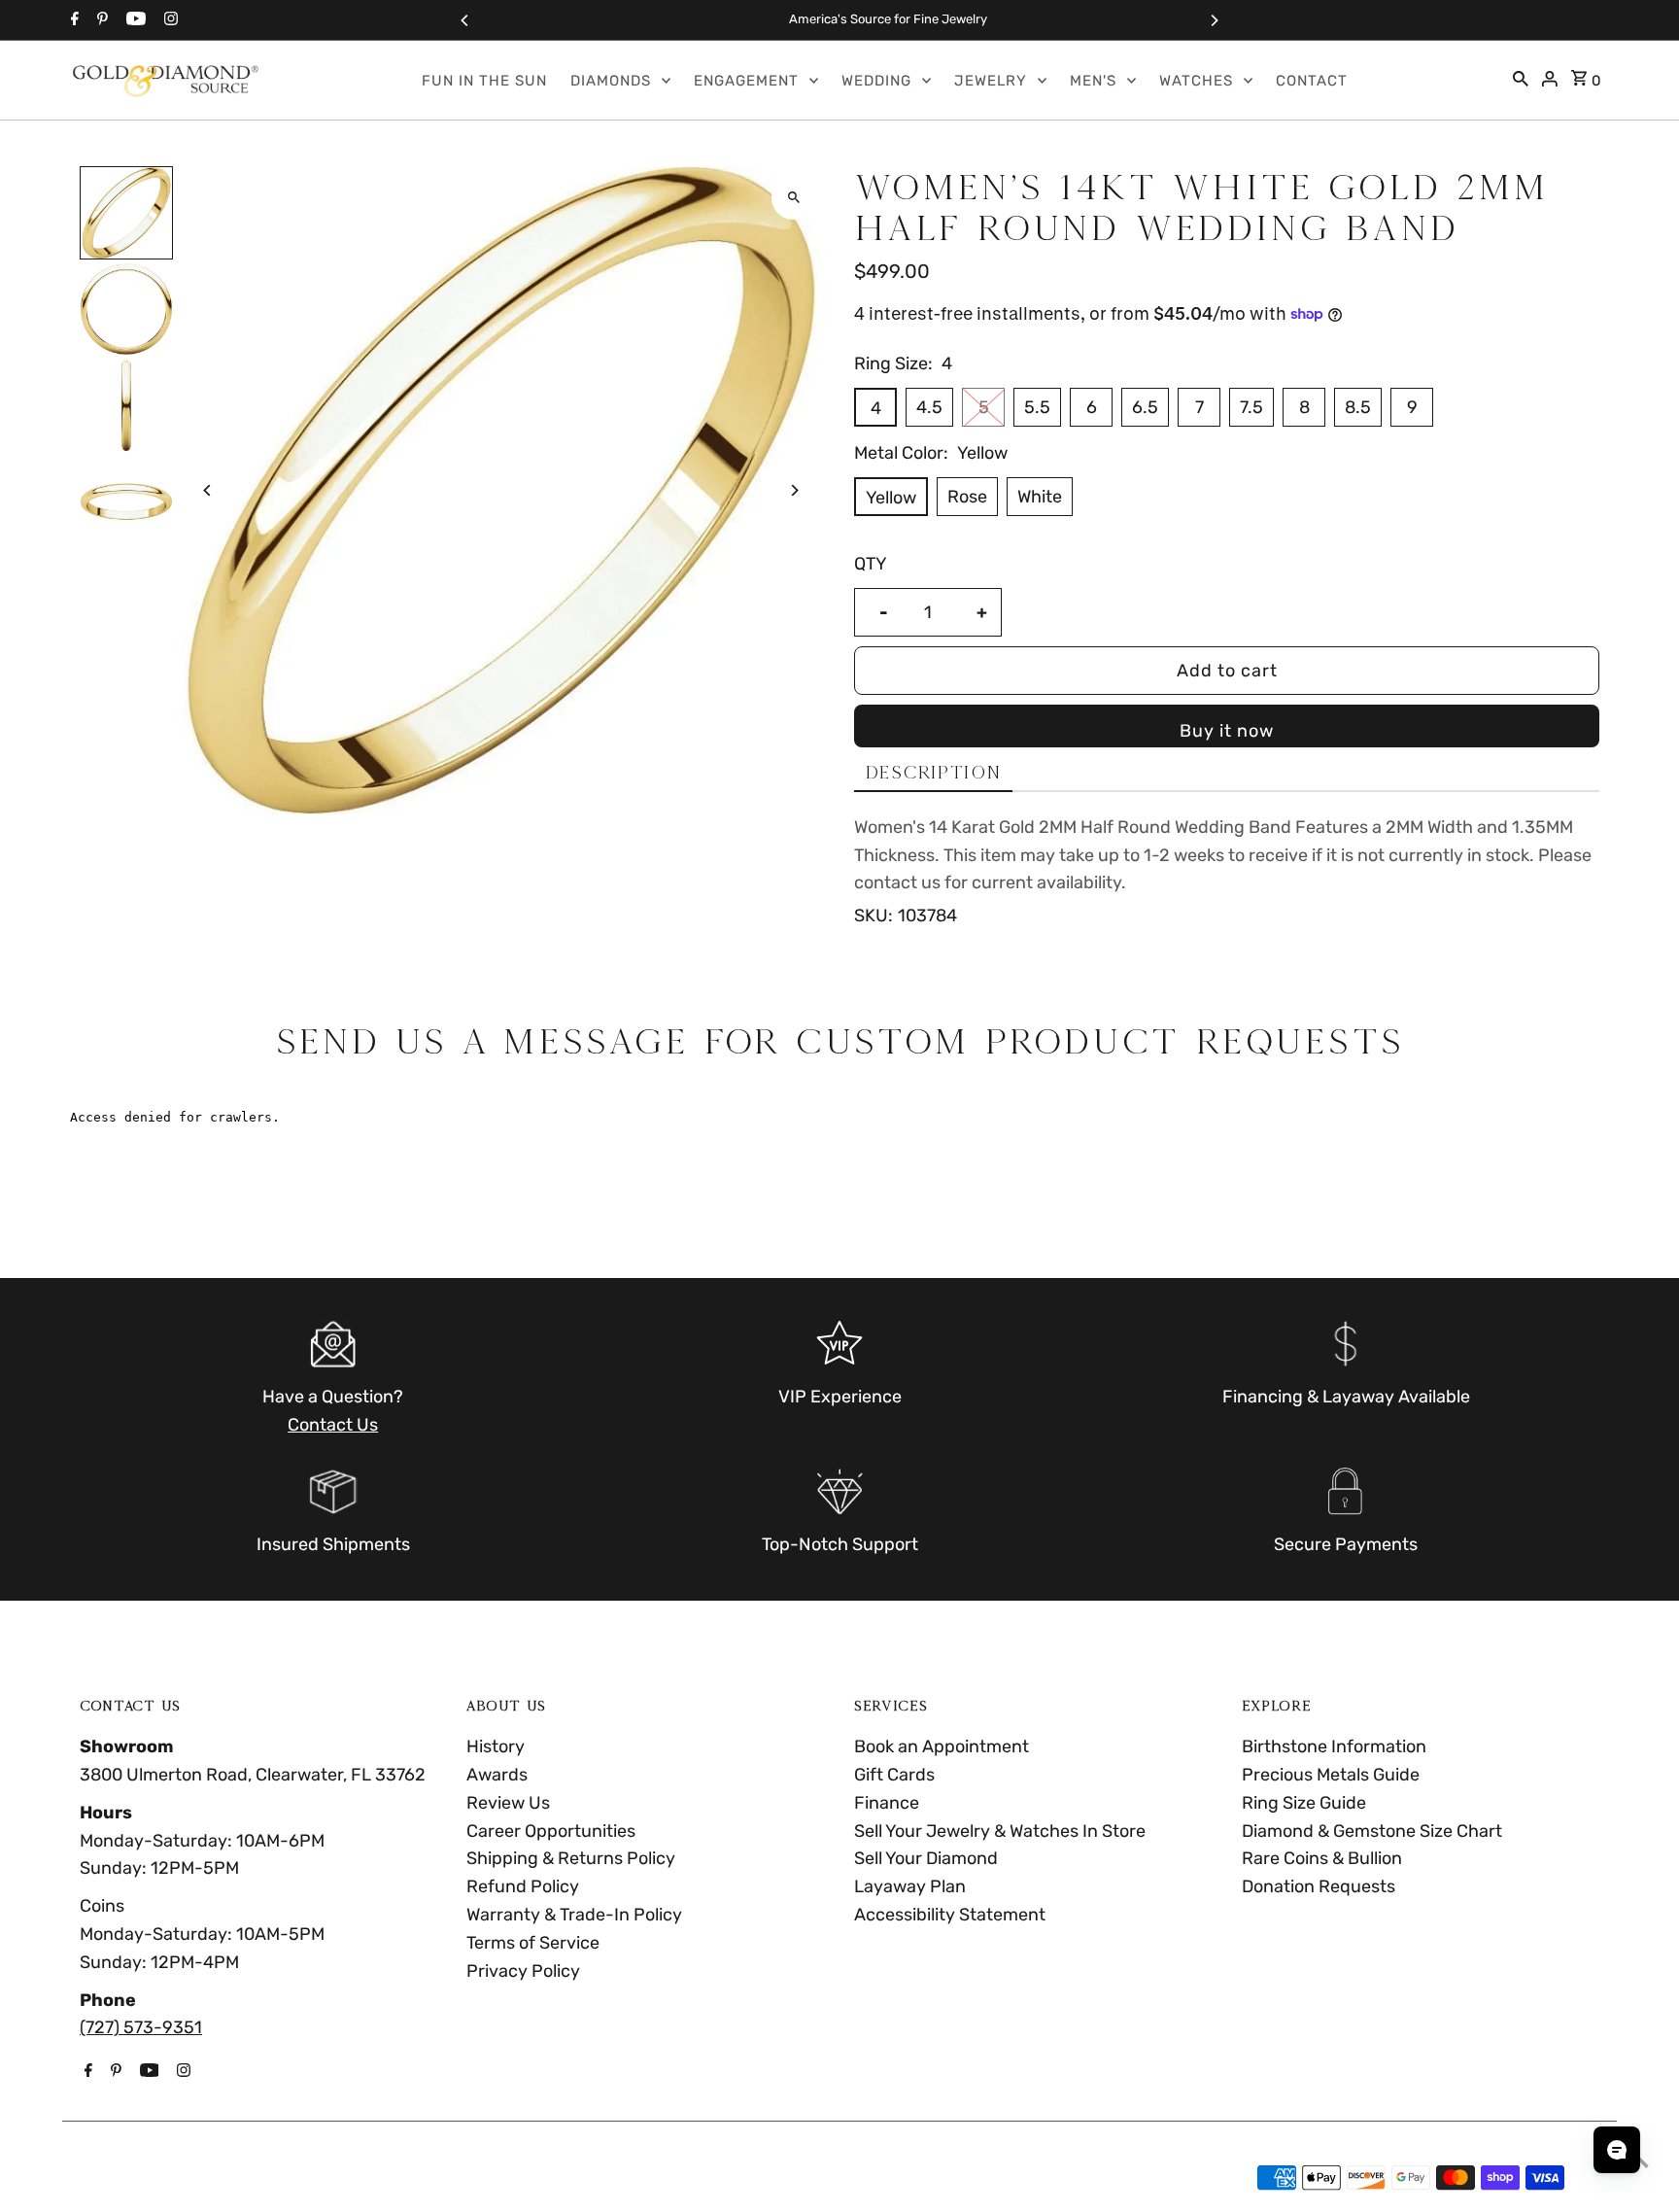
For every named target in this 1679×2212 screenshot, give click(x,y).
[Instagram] (169, 20)
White (1040, 497)
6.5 (1145, 407)
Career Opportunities (551, 1831)
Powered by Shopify (274, 2178)
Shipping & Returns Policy (571, 1858)
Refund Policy (523, 1886)
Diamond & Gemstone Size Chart (1372, 1831)
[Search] (1521, 81)
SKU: (874, 916)
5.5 (1037, 407)
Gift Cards (894, 1775)
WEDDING (876, 81)
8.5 (1358, 407)
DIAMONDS (611, 81)
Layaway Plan (910, 1886)
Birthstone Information (1334, 1746)
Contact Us (333, 1425)
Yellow (891, 498)
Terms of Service (533, 1943)
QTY (871, 564)
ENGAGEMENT (746, 81)
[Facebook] (72, 20)
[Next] (1214, 20)
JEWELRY (991, 81)
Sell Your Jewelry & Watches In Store (1000, 1831)
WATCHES (1196, 81)
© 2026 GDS (131, 2178)
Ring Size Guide (1304, 1803)
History (496, 1746)
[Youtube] (134, 20)
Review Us (508, 1803)
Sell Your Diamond (926, 1858)
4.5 (929, 407)
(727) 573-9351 (141, 2027)
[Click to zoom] (793, 198)
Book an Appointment (942, 1746)
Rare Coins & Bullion (1322, 1858)
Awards (497, 1775)
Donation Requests (1319, 1886)
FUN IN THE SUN (484, 81)
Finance (887, 1803)
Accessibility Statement (950, 1915)
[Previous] (465, 20)
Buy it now (1227, 731)
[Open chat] (1617, 2150)
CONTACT (1312, 81)
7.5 (1251, 407)
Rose (967, 497)
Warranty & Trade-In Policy (574, 1915)
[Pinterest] (100, 20)
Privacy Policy (523, 1971)
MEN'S (1093, 81)
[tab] (933, 773)
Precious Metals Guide (1331, 1775)
